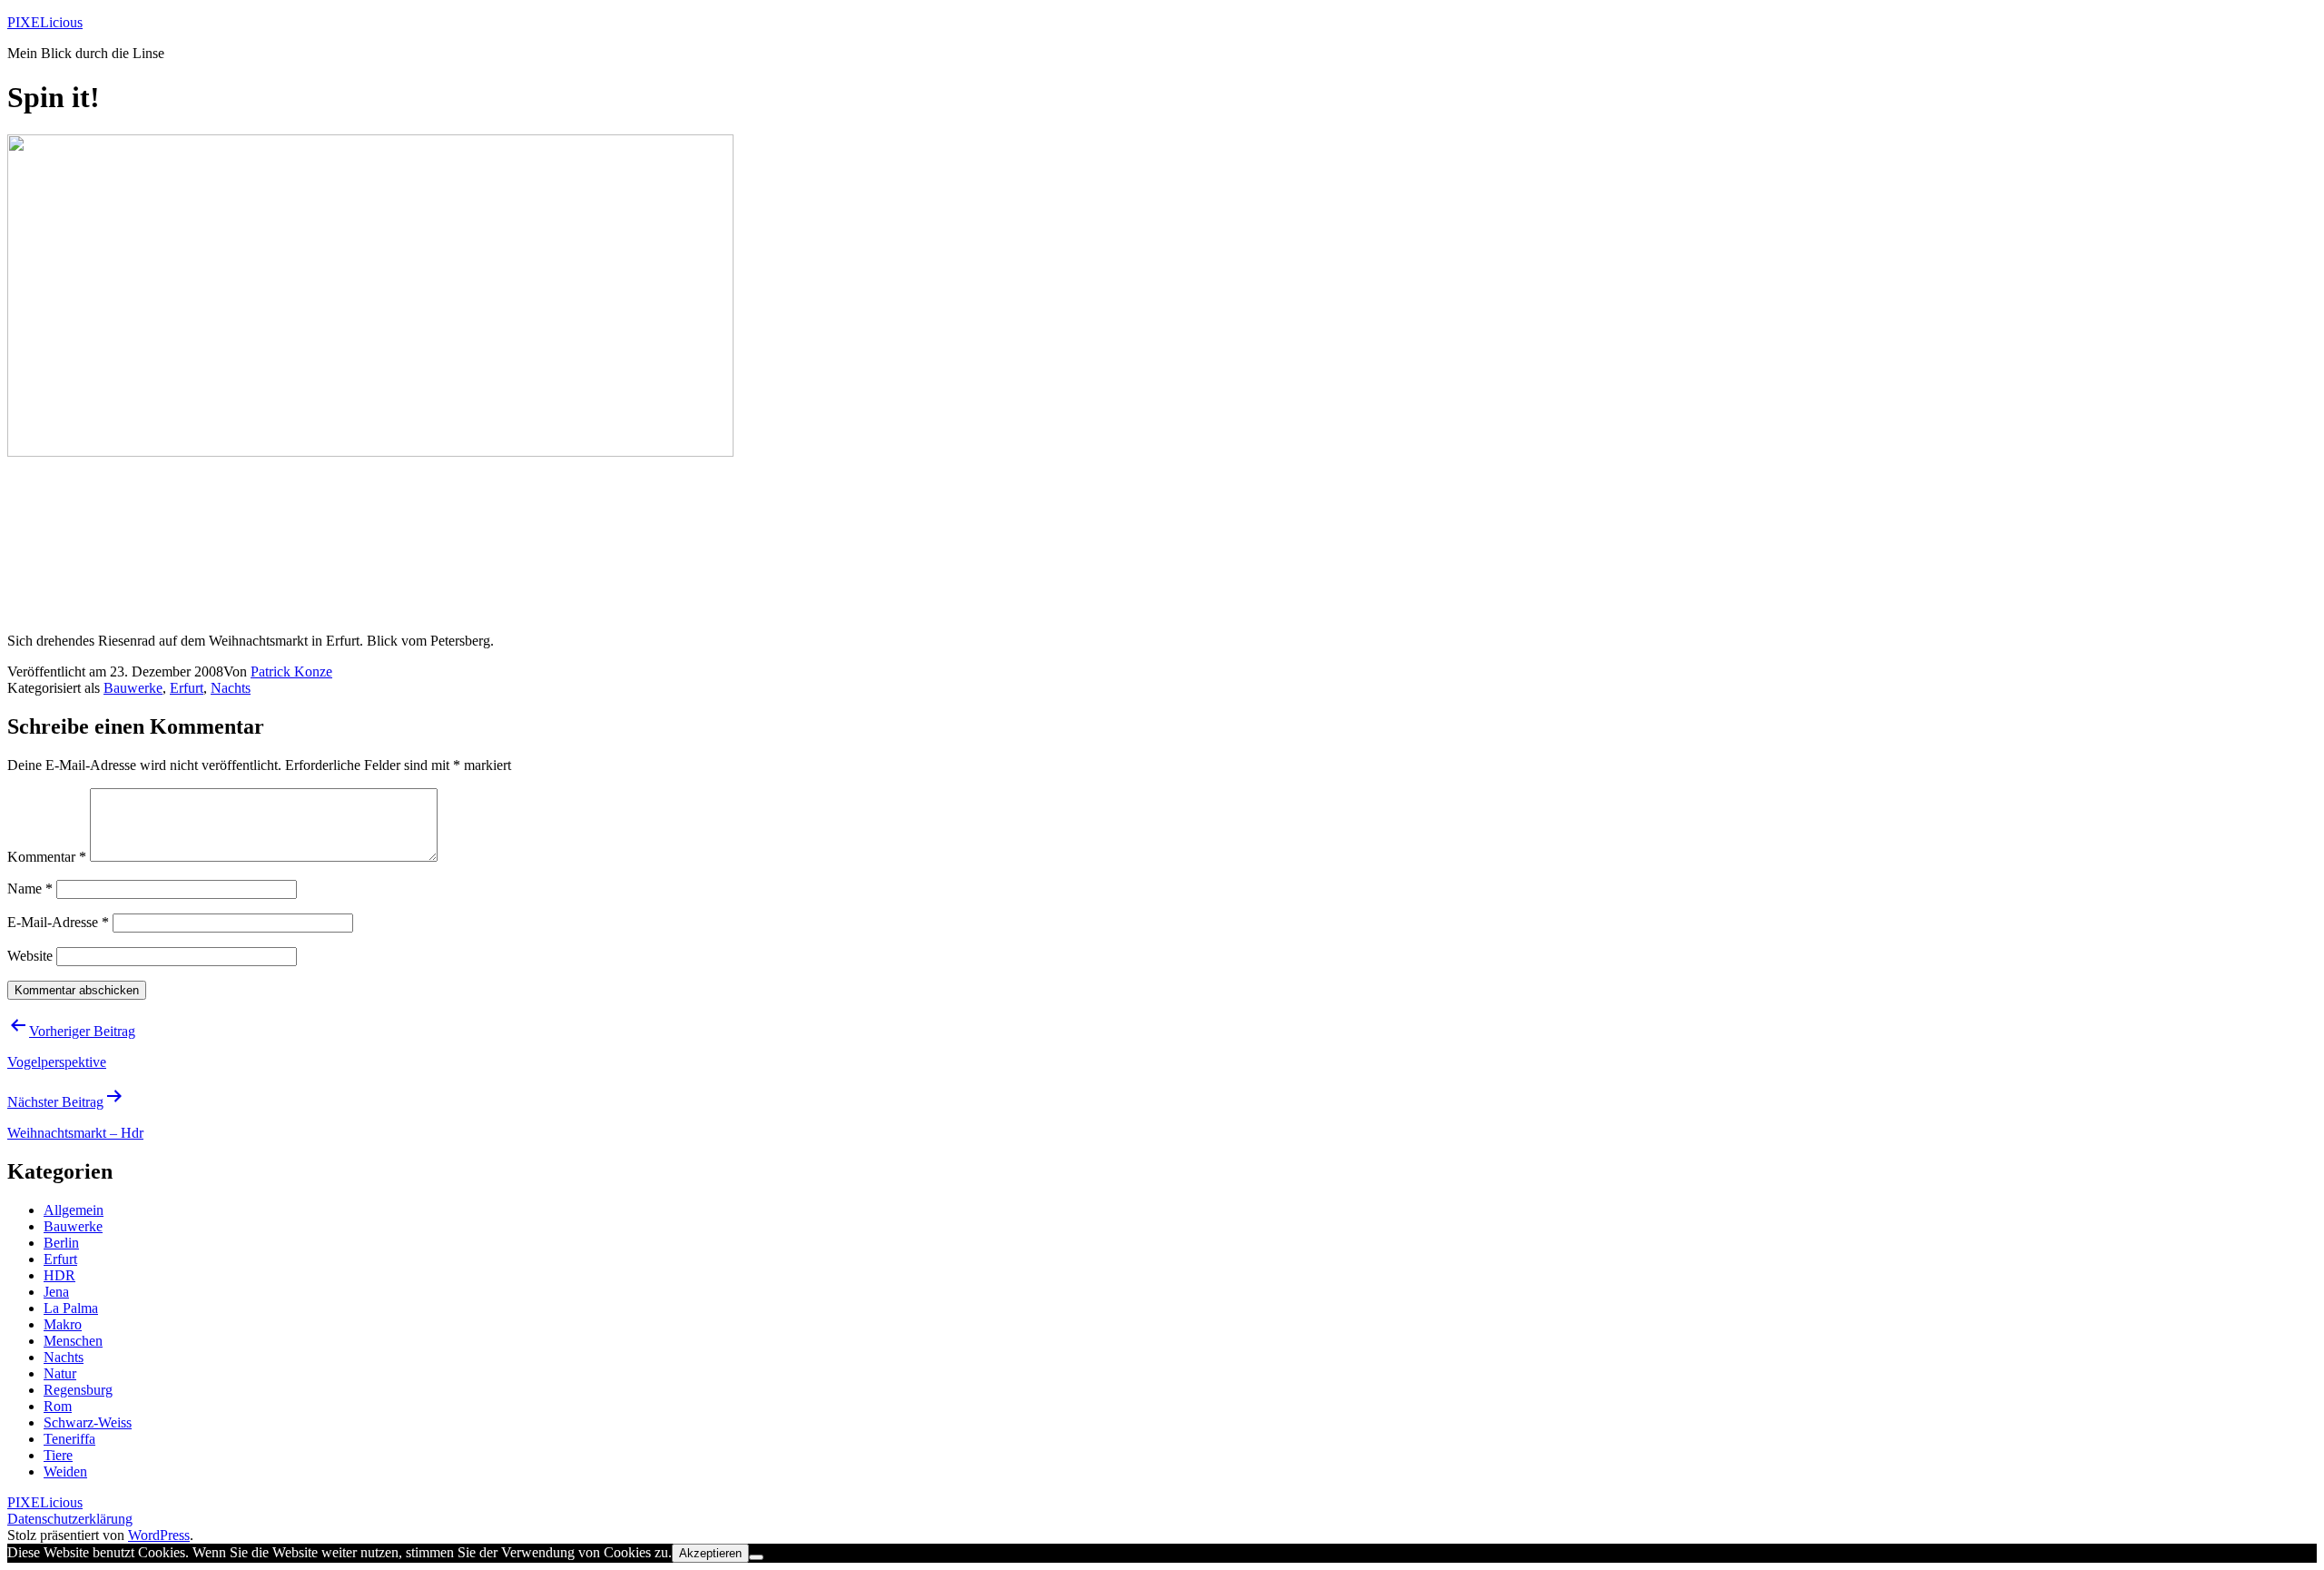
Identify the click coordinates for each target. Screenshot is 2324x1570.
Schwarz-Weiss (88, 1422)
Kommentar (47, 857)
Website (30, 956)
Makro (63, 1324)
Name (30, 889)
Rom (58, 1406)
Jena (56, 1292)
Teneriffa (69, 1439)
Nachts (231, 688)
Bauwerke (133, 688)
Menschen (73, 1341)
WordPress (159, 1535)
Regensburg (78, 1390)
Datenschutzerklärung (70, 1519)
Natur (60, 1373)
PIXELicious (45, 22)
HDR (59, 1275)
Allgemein (74, 1210)
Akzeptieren (710, 1553)
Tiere (58, 1455)
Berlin (61, 1243)
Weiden (65, 1471)
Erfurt (187, 688)
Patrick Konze (291, 671)
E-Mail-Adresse (58, 922)
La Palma (71, 1308)
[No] (756, 1557)
